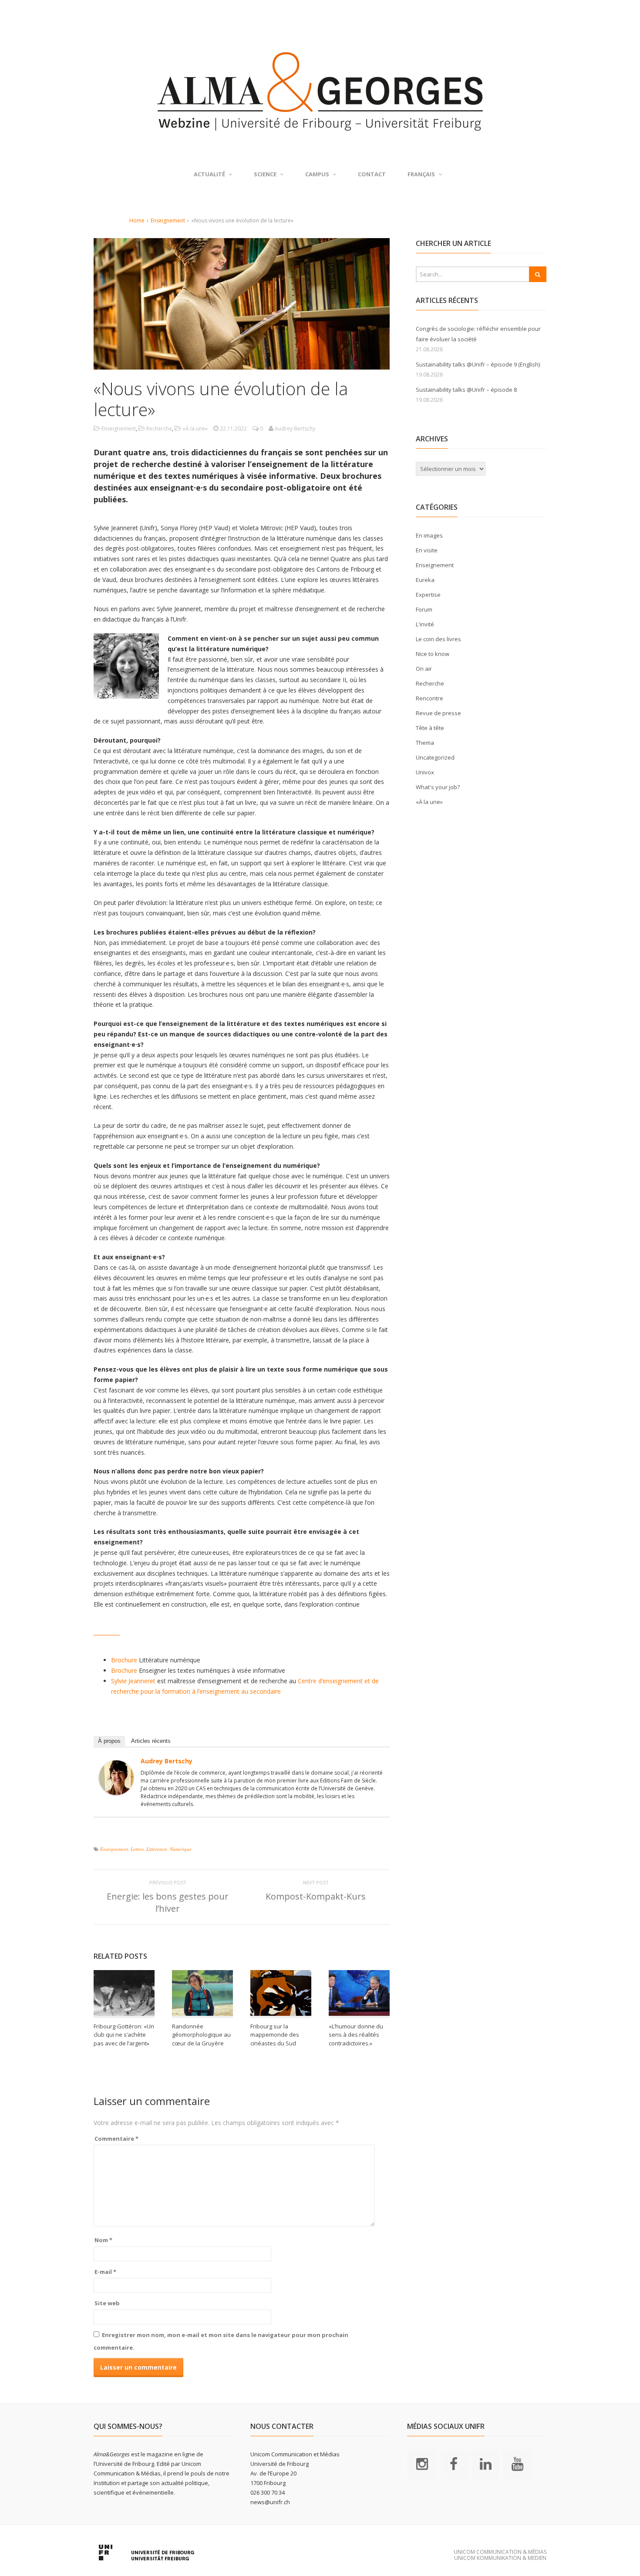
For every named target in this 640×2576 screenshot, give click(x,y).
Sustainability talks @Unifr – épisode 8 (466, 390)
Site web (107, 2303)
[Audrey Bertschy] (116, 1790)
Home (137, 220)
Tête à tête (430, 728)
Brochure (124, 1660)
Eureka (425, 580)
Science (265, 174)
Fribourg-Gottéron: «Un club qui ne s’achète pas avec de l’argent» (124, 2035)
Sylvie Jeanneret (133, 1681)
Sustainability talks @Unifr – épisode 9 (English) (478, 364)
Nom (103, 2240)
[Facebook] (454, 2463)
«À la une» (195, 429)
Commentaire (116, 2139)
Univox (425, 772)
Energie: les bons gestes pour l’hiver (168, 1902)
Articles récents (151, 1741)
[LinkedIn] (485, 2463)
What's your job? (438, 787)
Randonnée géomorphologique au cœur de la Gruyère (201, 2035)
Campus (317, 174)
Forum (424, 609)
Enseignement (168, 220)
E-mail (105, 2272)
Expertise (428, 595)
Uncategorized (435, 757)
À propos (109, 1741)
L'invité (425, 624)
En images (429, 535)
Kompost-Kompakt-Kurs (316, 1896)
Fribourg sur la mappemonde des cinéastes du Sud (275, 2035)
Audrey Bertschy (167, 1761)
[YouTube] (517, 2463)
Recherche (159, 429)
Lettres (137, 1849)
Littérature (157, 1849)
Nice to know (433, 654)
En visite (427, 550)
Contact (372, 174)
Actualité (209, 174)
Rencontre (429, 698)
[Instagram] (422, 2463)
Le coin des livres (438, 639)
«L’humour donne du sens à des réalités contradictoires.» (356, 2035)
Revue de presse (438, 713)
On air (424, 669)
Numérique (181, 1849)
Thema (425, 743)
